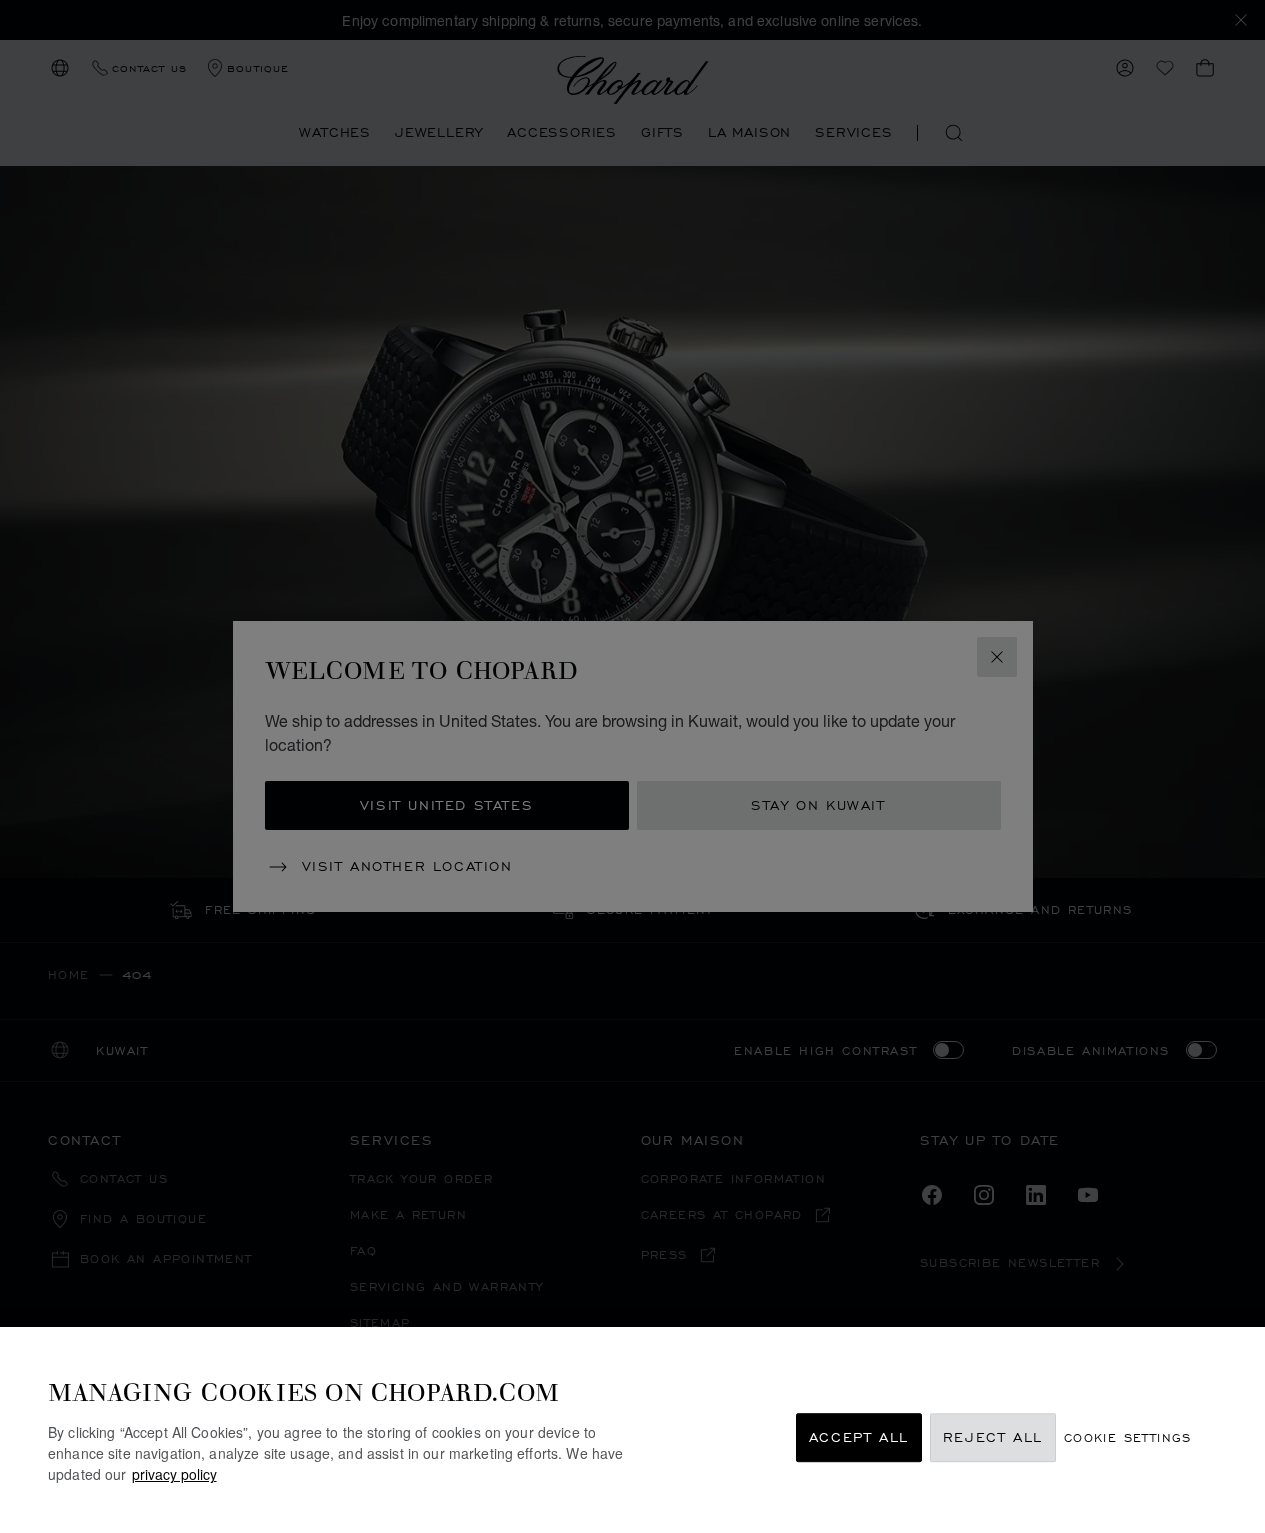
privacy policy (174, 1474)
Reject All (993, 1437)
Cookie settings (1128, 1437)
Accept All (859, 1437)
